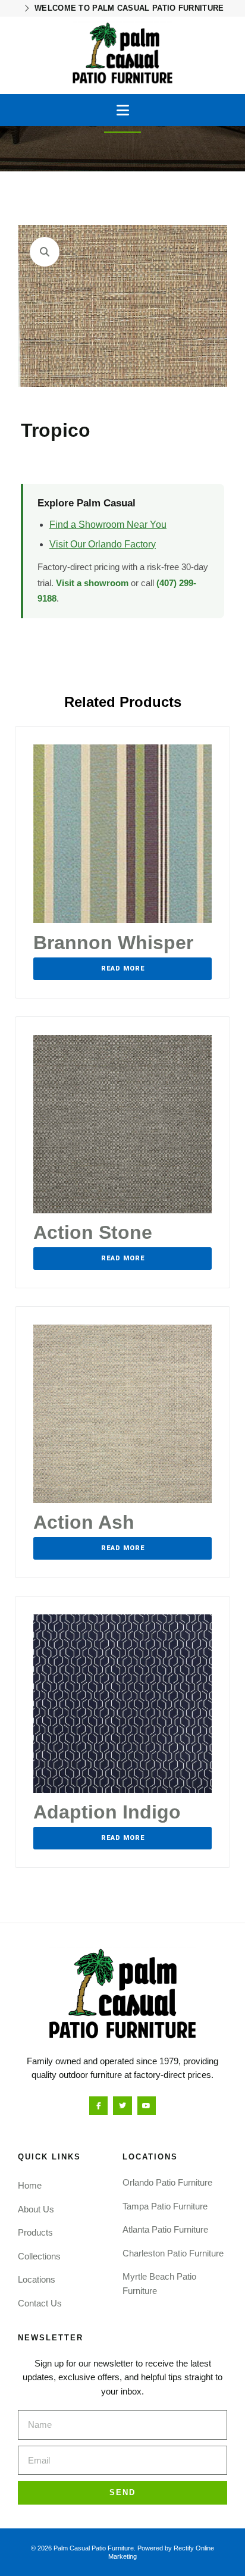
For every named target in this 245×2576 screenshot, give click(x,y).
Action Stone (93, 1232)
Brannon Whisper (113, 943)
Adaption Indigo (107, 1812)
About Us (36, 2209)
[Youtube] (147, 2106)
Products (35, 2232)
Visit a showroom (92, 583)
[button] (123, 110)
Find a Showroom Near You (108, 525)
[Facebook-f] (98, 2106)
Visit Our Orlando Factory (103, 544)
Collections (39, 2256)
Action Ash (84, 1522)
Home (30, 2185)
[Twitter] (122, 2106)
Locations (37, 2279)
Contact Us (40, 2303)
